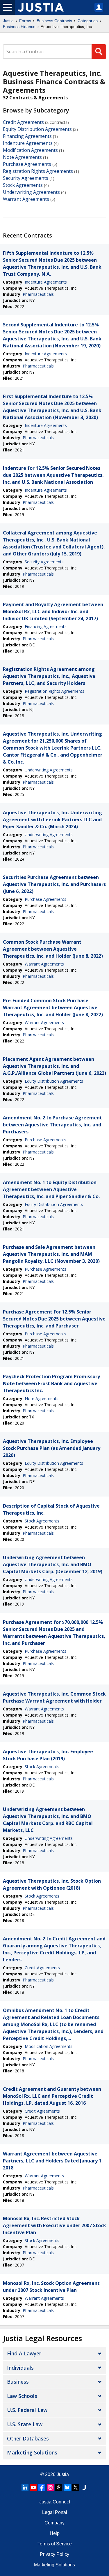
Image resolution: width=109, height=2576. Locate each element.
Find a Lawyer (24, 2353)
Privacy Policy (54, 2554)
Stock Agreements (23, 185)
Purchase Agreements (27, 164)
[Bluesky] (67, 2487)
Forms (25, 21)
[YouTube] (33, 2487)
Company (54, 2523)
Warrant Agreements (26, 199)
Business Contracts (54, 21)
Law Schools (22, 2396)
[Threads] (59, 2487)
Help (55, 2533)
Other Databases (28, 2438)
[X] (76, 2487)
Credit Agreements (23, 122)
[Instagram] (50, 2487)
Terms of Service (55, 2544)
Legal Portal (55, 2512)
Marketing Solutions (32, 2452)
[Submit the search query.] (99, 52)
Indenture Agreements (28, 143)
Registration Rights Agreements (38, 171)
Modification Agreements (30, 150)
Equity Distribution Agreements (37, 129)
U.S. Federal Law (27, 2410)
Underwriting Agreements (31, 192)
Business (18, 2382)
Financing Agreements (27, 136)
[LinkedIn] (25, 2487)
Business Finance (19, 27)
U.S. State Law (25, 2424)
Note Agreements (22, 157)
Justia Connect (55, 2502)
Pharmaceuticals (38, 294)
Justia (8, 21)
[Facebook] (42, 2487)
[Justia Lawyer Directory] (84, 2487)
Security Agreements (26, 178)
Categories (88, 21)
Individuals (20, 2368)
